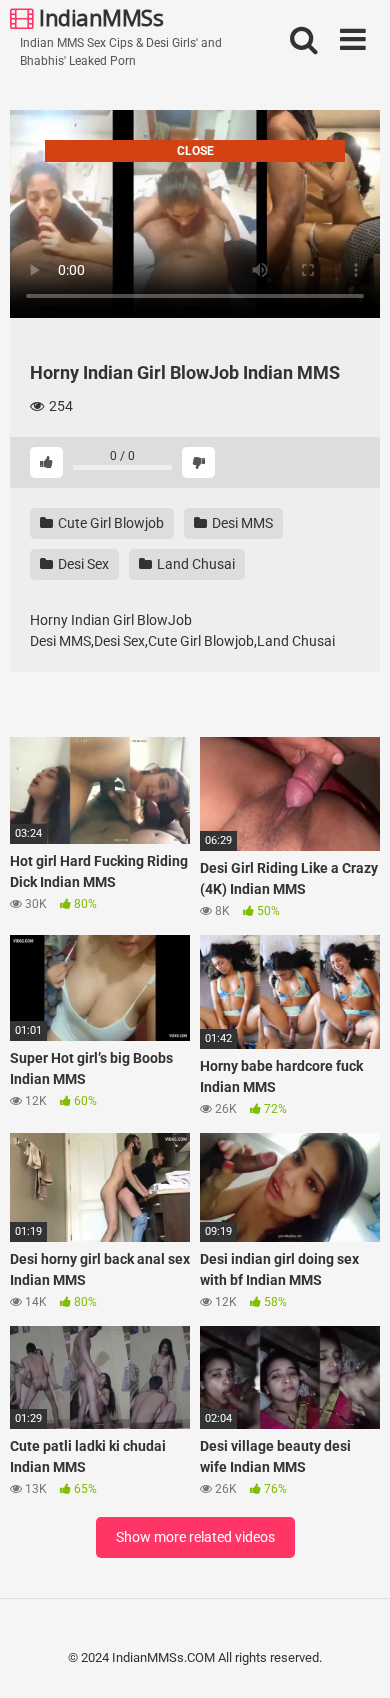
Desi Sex (82, 564)
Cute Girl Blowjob (109, 523)
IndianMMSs (99, 17)
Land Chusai (194, 564)
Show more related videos (195, 1537)
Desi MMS (241, 523)
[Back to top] (353, 1657)
